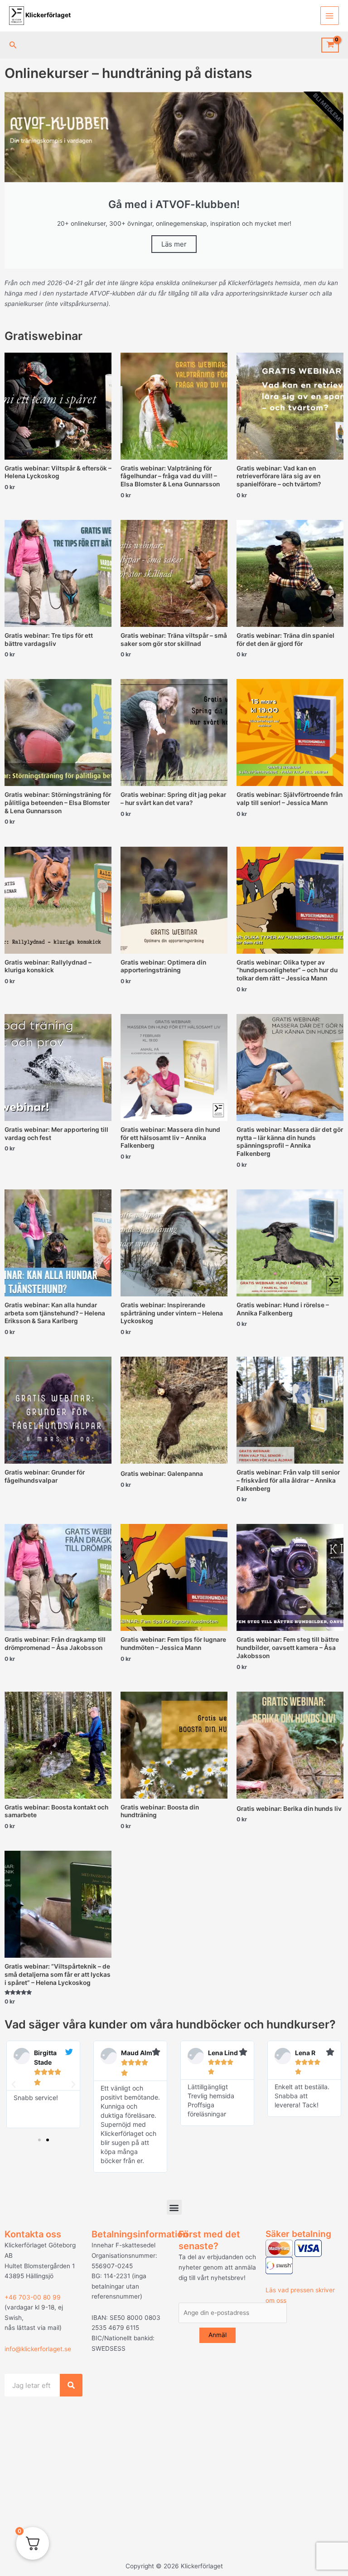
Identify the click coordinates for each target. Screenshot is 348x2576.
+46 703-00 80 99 (33, 2297)
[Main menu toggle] (330, 16)
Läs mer (174, 244)
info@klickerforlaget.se (38, 2349)
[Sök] (71, 2385)
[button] (13, 45)
